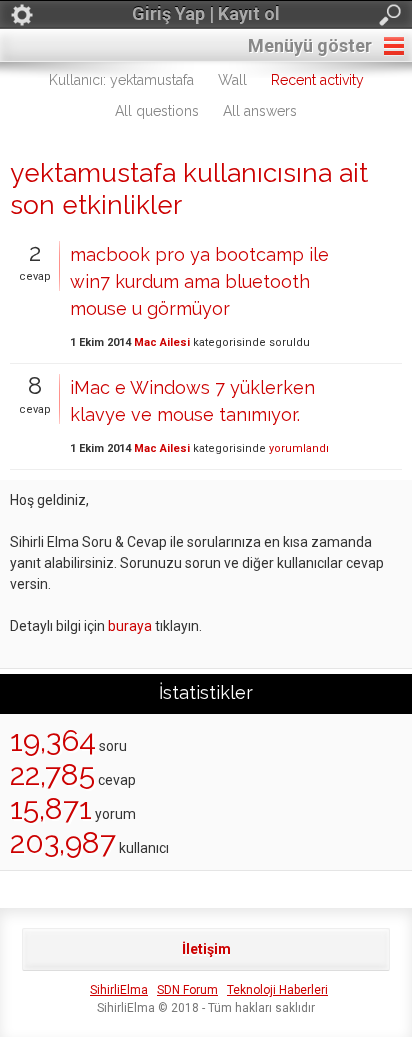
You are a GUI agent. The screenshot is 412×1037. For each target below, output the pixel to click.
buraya (130, 626)
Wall (232, 80)
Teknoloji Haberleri (277, 990)
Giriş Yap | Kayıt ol (206, 13)
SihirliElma (119, 990)
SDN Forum (187, 990)
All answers (260, 111)
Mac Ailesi (162, 342)
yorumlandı (299, 448)
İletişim (206, 949)
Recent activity (317, 80)
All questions (157, 111)
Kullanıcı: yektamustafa (121, 80)
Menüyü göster (310, 45)
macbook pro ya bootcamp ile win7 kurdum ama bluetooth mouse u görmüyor (199, 281)
